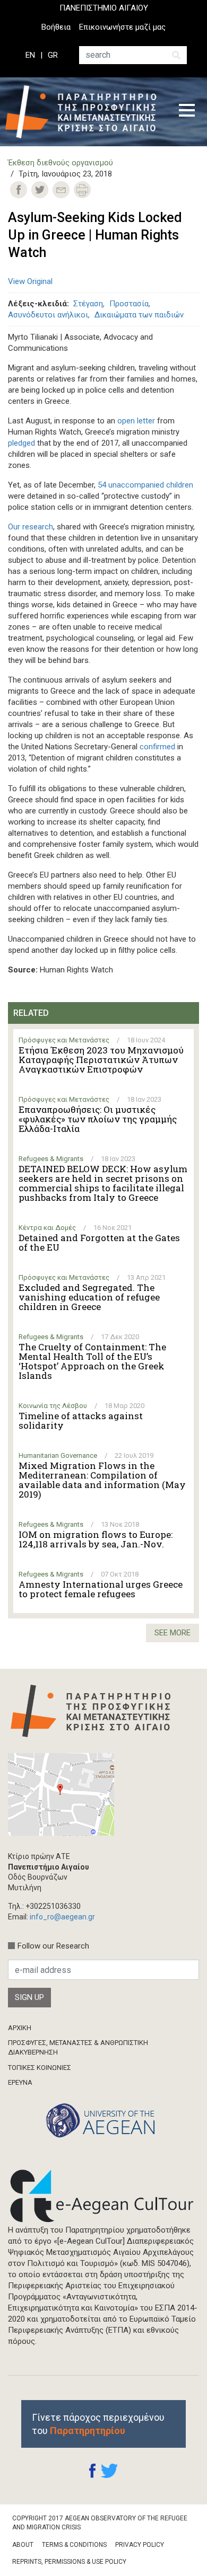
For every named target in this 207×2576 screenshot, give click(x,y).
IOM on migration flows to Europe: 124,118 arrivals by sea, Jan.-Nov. (96, 1539)
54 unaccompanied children (145, 485)
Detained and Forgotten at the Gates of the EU (99, 1243)
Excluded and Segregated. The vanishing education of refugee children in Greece (89, 1297)
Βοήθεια (56, 27)
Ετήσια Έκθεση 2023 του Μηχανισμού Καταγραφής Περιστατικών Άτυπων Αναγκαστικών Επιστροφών (101, 1060)
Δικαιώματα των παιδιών (139, 315)
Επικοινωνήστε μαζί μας (122, 27)
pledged (21, 443)
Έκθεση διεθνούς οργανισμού (61, 163)
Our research (31, 527)
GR (53, 55)
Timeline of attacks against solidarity (81, 1421)
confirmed (157, 747)
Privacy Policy (140, 2545)
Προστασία (129, 304)
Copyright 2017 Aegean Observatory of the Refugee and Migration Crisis (100, 2523)
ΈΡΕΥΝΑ (20, 2082)
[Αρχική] (84, 112)
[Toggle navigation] (187, 112)
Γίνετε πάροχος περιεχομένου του (98, 2424)
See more (172, 1633)
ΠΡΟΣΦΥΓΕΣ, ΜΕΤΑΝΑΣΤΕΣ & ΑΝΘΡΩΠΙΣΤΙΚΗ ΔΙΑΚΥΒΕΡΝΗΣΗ (78, 2047)
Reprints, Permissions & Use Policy (69, 2562)
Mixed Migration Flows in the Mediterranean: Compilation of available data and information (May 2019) (102, 1480)
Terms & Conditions (74, 2545)
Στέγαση (88, 304)
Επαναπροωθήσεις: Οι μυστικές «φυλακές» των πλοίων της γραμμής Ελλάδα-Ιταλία (98, 1119)
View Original (30, 281)
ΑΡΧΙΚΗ (20, 2028)
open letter (136, 421)
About (23, 2545)
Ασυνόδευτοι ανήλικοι (48, 315)
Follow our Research (53, 1946)
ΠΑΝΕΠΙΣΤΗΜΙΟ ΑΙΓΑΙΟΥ (104, 8)
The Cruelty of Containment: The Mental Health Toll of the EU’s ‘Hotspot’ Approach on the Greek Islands (92, 1361)
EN (30, 55)
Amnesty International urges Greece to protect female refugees (101, 1589)
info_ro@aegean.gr (62, 1917)
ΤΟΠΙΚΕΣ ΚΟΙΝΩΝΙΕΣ (40, 2068)
